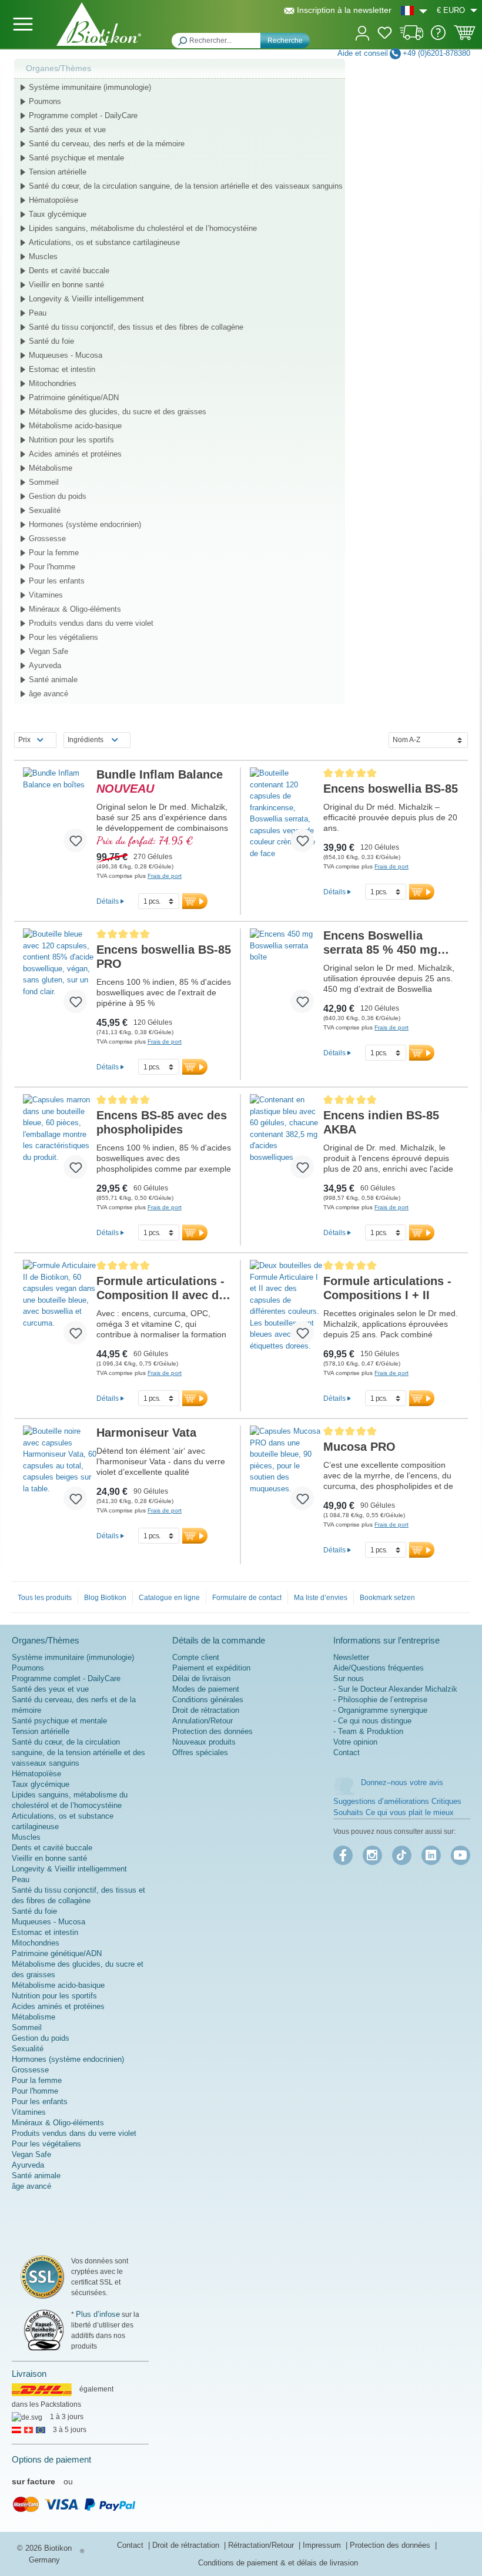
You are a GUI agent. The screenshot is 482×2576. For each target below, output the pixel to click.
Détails (108, 901)
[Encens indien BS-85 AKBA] (287, 1141)
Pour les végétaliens (63, 637)
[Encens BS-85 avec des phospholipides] (60, 1141)
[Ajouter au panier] (195, 901)
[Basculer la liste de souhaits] (75, 840)
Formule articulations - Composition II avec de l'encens (161, 1288)
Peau (38, 313)
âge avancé (48, 694)
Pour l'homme (52, 567)
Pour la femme (54, 553)
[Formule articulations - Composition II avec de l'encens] (60, 1307)
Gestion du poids (58, 496)
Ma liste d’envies (321, 1598)
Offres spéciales (200, 1752)
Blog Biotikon (105, 1598)
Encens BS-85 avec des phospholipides (162, 1122)
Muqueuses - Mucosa (66, 355)
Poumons (45, 101)
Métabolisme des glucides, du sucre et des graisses (118, 412)
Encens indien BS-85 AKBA (381, 1122)
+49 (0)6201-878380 (436, 53)
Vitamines (46, 595)
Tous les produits (45, 1598)
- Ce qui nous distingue (372, 1721)
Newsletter (351, 1657)
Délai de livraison (201, 1678)
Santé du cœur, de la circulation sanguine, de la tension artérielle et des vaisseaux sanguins (186, 186)
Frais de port (165, 876)
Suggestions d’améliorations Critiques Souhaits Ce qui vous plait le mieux (397, 1807)
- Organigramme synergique (380, 1710)
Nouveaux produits (204, 1742)
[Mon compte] (362, 32)
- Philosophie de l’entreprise (380, 1700)
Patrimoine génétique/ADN (74, 398)
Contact (347, 1752)
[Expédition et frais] (412, 37)
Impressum (323, 2545)
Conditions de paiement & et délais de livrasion (278, 2563)
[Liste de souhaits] (385, 35)
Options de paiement (51, 2459)
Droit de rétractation (206, 1710)
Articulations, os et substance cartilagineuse (104, 242)
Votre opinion (355, 1742)
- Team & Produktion (368, 1731)
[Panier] (465, 36)
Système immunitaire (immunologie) (90, 87)
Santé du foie (51, 341)
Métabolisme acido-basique (75, 426)
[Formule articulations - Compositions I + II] (287, 1307)
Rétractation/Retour (262, 2545)
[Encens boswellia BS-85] (287, 814)
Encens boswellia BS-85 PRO (164, 957)
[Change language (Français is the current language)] (414, 10)
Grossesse (47, 539)
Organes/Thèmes (58, 68)
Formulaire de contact (247, 1598)
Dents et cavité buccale (69, 271)
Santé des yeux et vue (67, 130)
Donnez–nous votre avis (402, 1782)
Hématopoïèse (53, 200)
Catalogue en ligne (169, 1598)
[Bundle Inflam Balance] (60, 814)
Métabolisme (51, 468)
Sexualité (45, 510)
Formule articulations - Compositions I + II (387, 1288)
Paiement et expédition (211, 1668)
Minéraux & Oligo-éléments (75, 609)
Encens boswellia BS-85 (391, 789)
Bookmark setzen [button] (387, 1598)
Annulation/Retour (202, 1721)
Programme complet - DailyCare (83, 115)
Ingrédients (86, 740)
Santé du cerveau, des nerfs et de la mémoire (107, 144)
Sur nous (349, 1678)
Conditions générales (208, 1700)
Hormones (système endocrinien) (85, 524)
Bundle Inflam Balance (160, 781)
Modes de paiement (206, 1689)
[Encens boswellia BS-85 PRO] (60, 975)
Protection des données (212, 1731)
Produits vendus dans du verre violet (91, 623)
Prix (24, 740)
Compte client (196, 1657)
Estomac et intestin (62, 369)
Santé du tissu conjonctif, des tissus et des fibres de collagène (136, 327)
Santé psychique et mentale (76, 158)
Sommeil (44, 482)
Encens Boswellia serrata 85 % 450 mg (380, 943)
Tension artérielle (58, 172)
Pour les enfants (57, 581)
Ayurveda (45, 665)
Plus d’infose (98, 2314)
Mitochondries (53, 383)
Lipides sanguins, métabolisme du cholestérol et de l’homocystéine (143, 228)
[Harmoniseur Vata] (60, 1473)
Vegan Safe (48, 651)
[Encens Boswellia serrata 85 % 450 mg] (287, 975)
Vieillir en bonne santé (66, 285)
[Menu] (23, 24)
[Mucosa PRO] (287, 1473)
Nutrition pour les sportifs (71, 440)
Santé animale (53, 680)
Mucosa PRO (359, 1447)
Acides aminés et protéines (75, 454)
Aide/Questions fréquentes (379, 1668)
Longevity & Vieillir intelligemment (86, 299)
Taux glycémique (58, 214)
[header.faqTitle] (438, 37)
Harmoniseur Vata (146, 1433)
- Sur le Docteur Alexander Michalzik (395, 1689)
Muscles (43, 256)
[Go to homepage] (99, 24)
